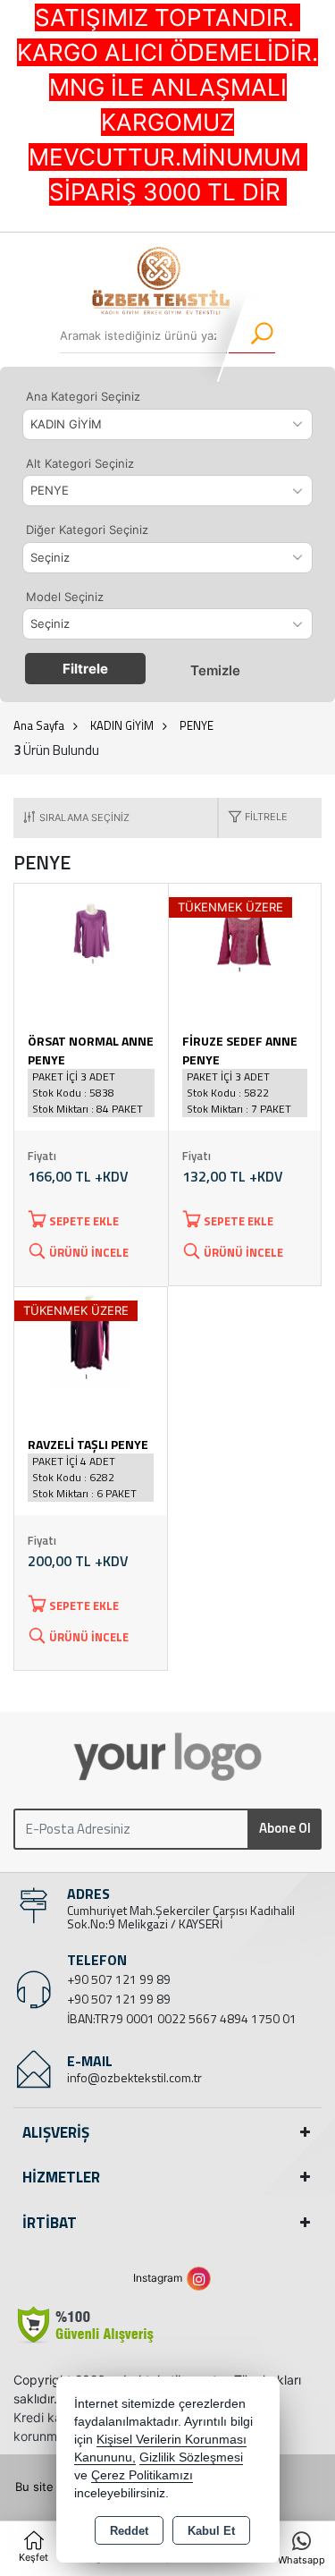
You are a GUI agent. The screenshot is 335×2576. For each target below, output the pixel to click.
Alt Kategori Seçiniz (80, 463)
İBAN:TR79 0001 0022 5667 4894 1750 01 (182, 2018)
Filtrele (85, 669)
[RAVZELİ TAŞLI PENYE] (91, 1336)
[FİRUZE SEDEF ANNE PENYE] (245, 933)
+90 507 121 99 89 (119, 1979)
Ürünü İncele (89, 1252)
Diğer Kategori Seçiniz (87, 530)
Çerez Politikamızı (142, 2475)
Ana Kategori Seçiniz (83, 396)
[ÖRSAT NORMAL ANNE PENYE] (91, 933)
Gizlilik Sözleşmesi (191, 2457)
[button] (253, 818)
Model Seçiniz (65, 597)
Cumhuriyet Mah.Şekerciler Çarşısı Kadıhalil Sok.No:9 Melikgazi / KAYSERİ (181, 1917)
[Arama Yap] (251, 335)
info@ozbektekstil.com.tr (134, 2077)
